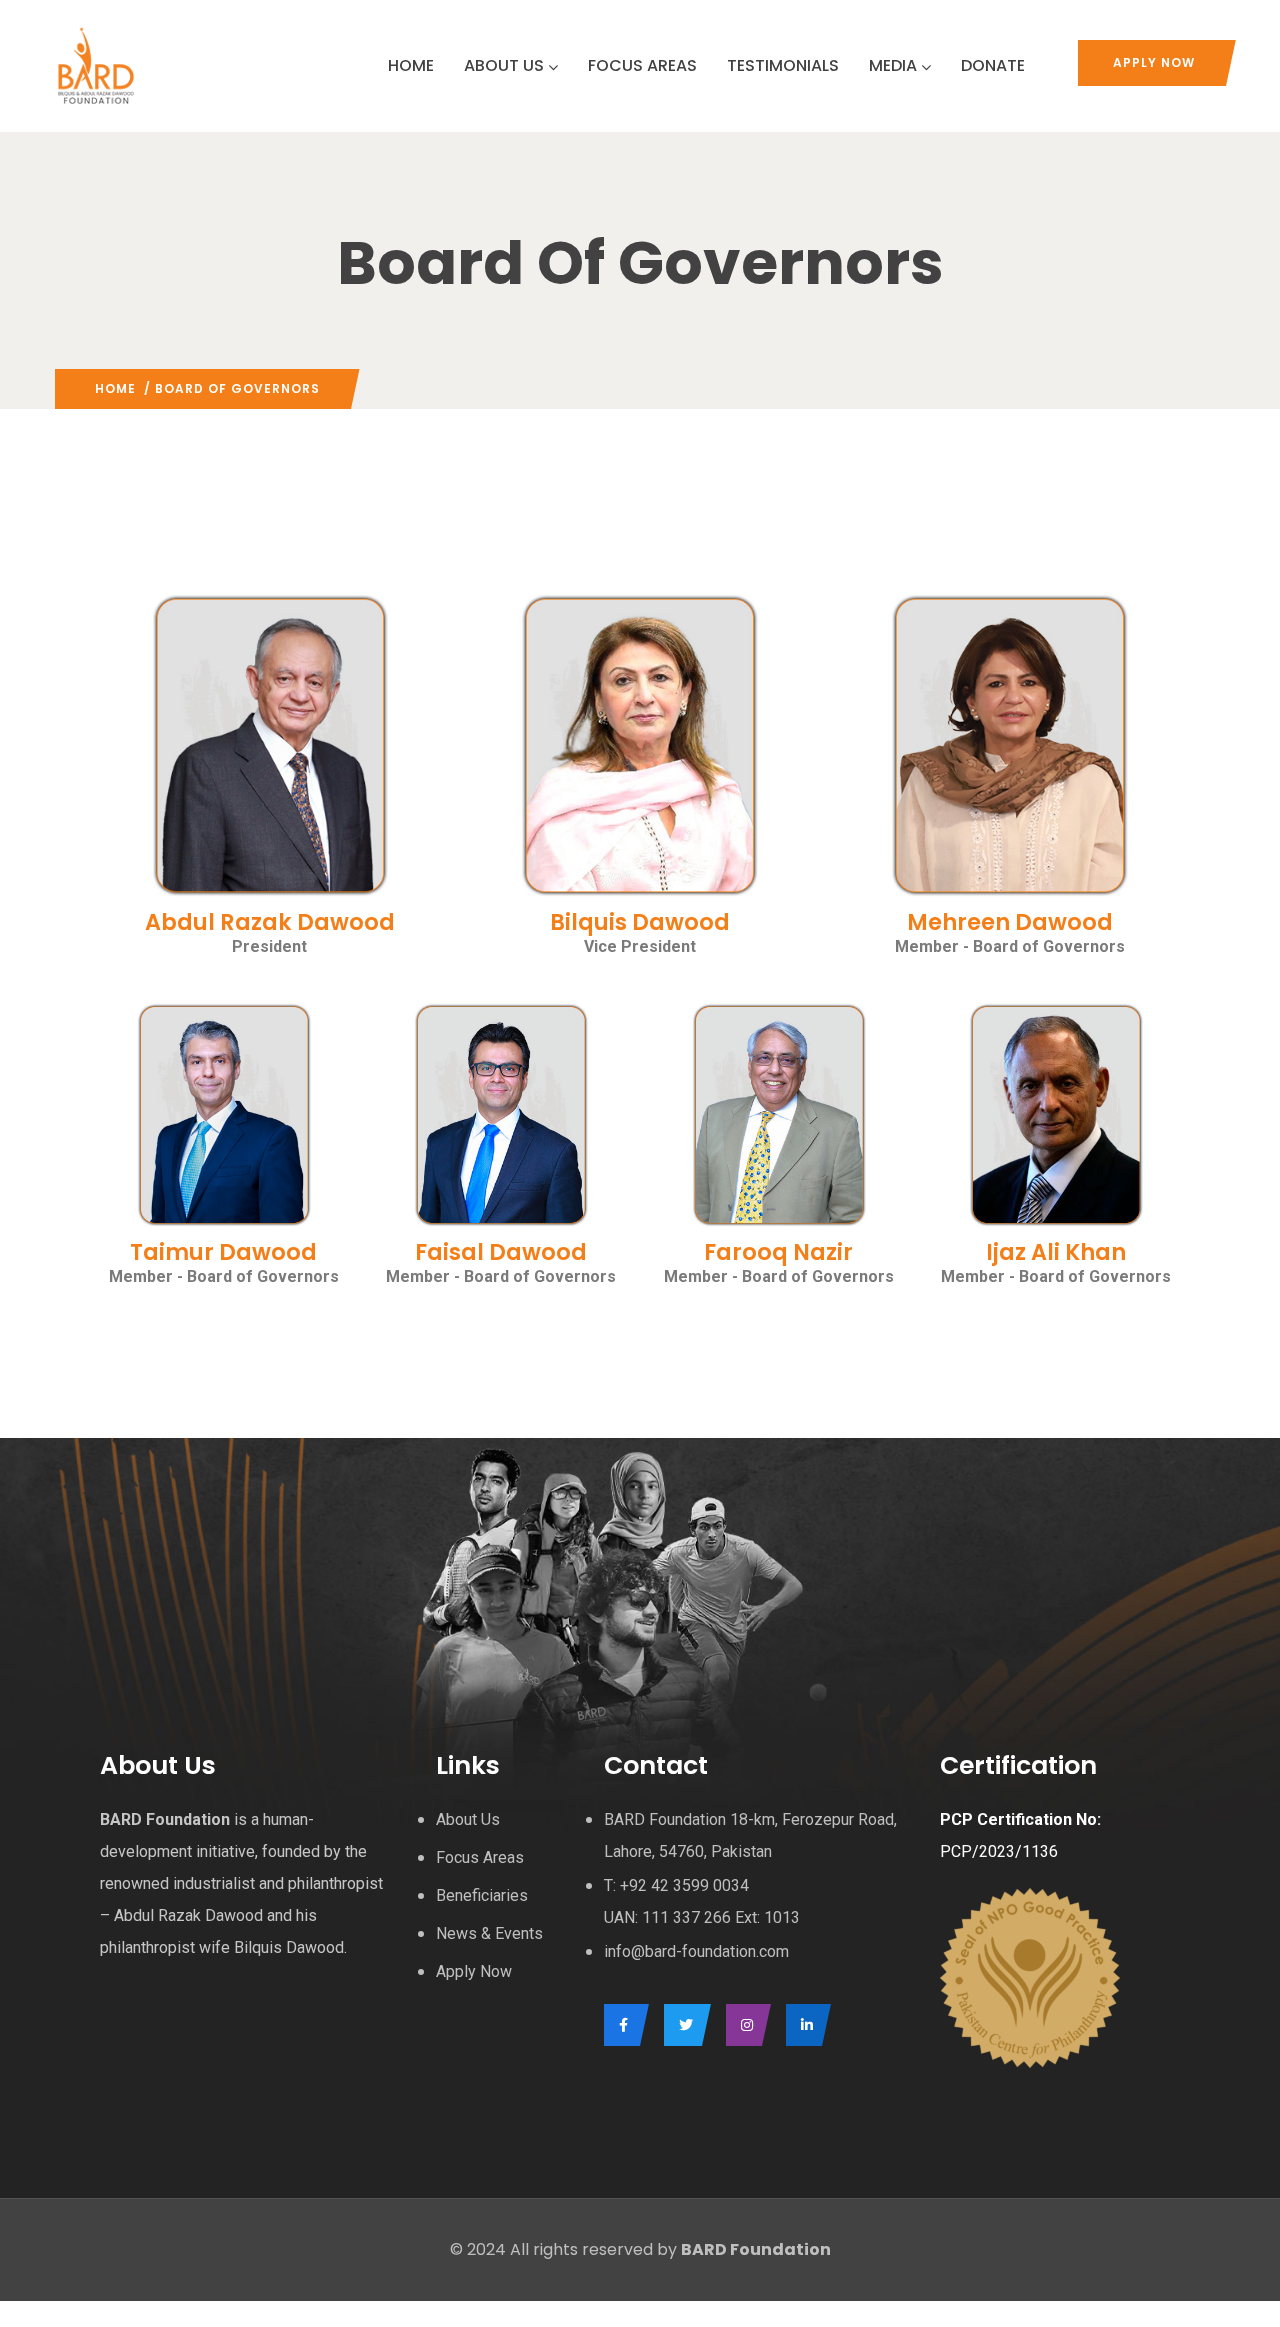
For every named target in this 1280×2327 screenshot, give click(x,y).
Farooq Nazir (778, 1252)
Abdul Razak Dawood (270, 922)
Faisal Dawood (501, 1252)
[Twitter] (682, 2025)
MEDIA (893, 65)
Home (115, 388)
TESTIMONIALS (783, 65)
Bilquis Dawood (640, 922)
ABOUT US (504, 65)
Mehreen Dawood (1010, 922)
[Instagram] (743, 2025)
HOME (411, 65)
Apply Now (1154, 62)
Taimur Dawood (223, 1252)
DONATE (993, 65)
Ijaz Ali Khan (1056, 1252)
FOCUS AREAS (642, 65)
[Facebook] (621, 2025)
